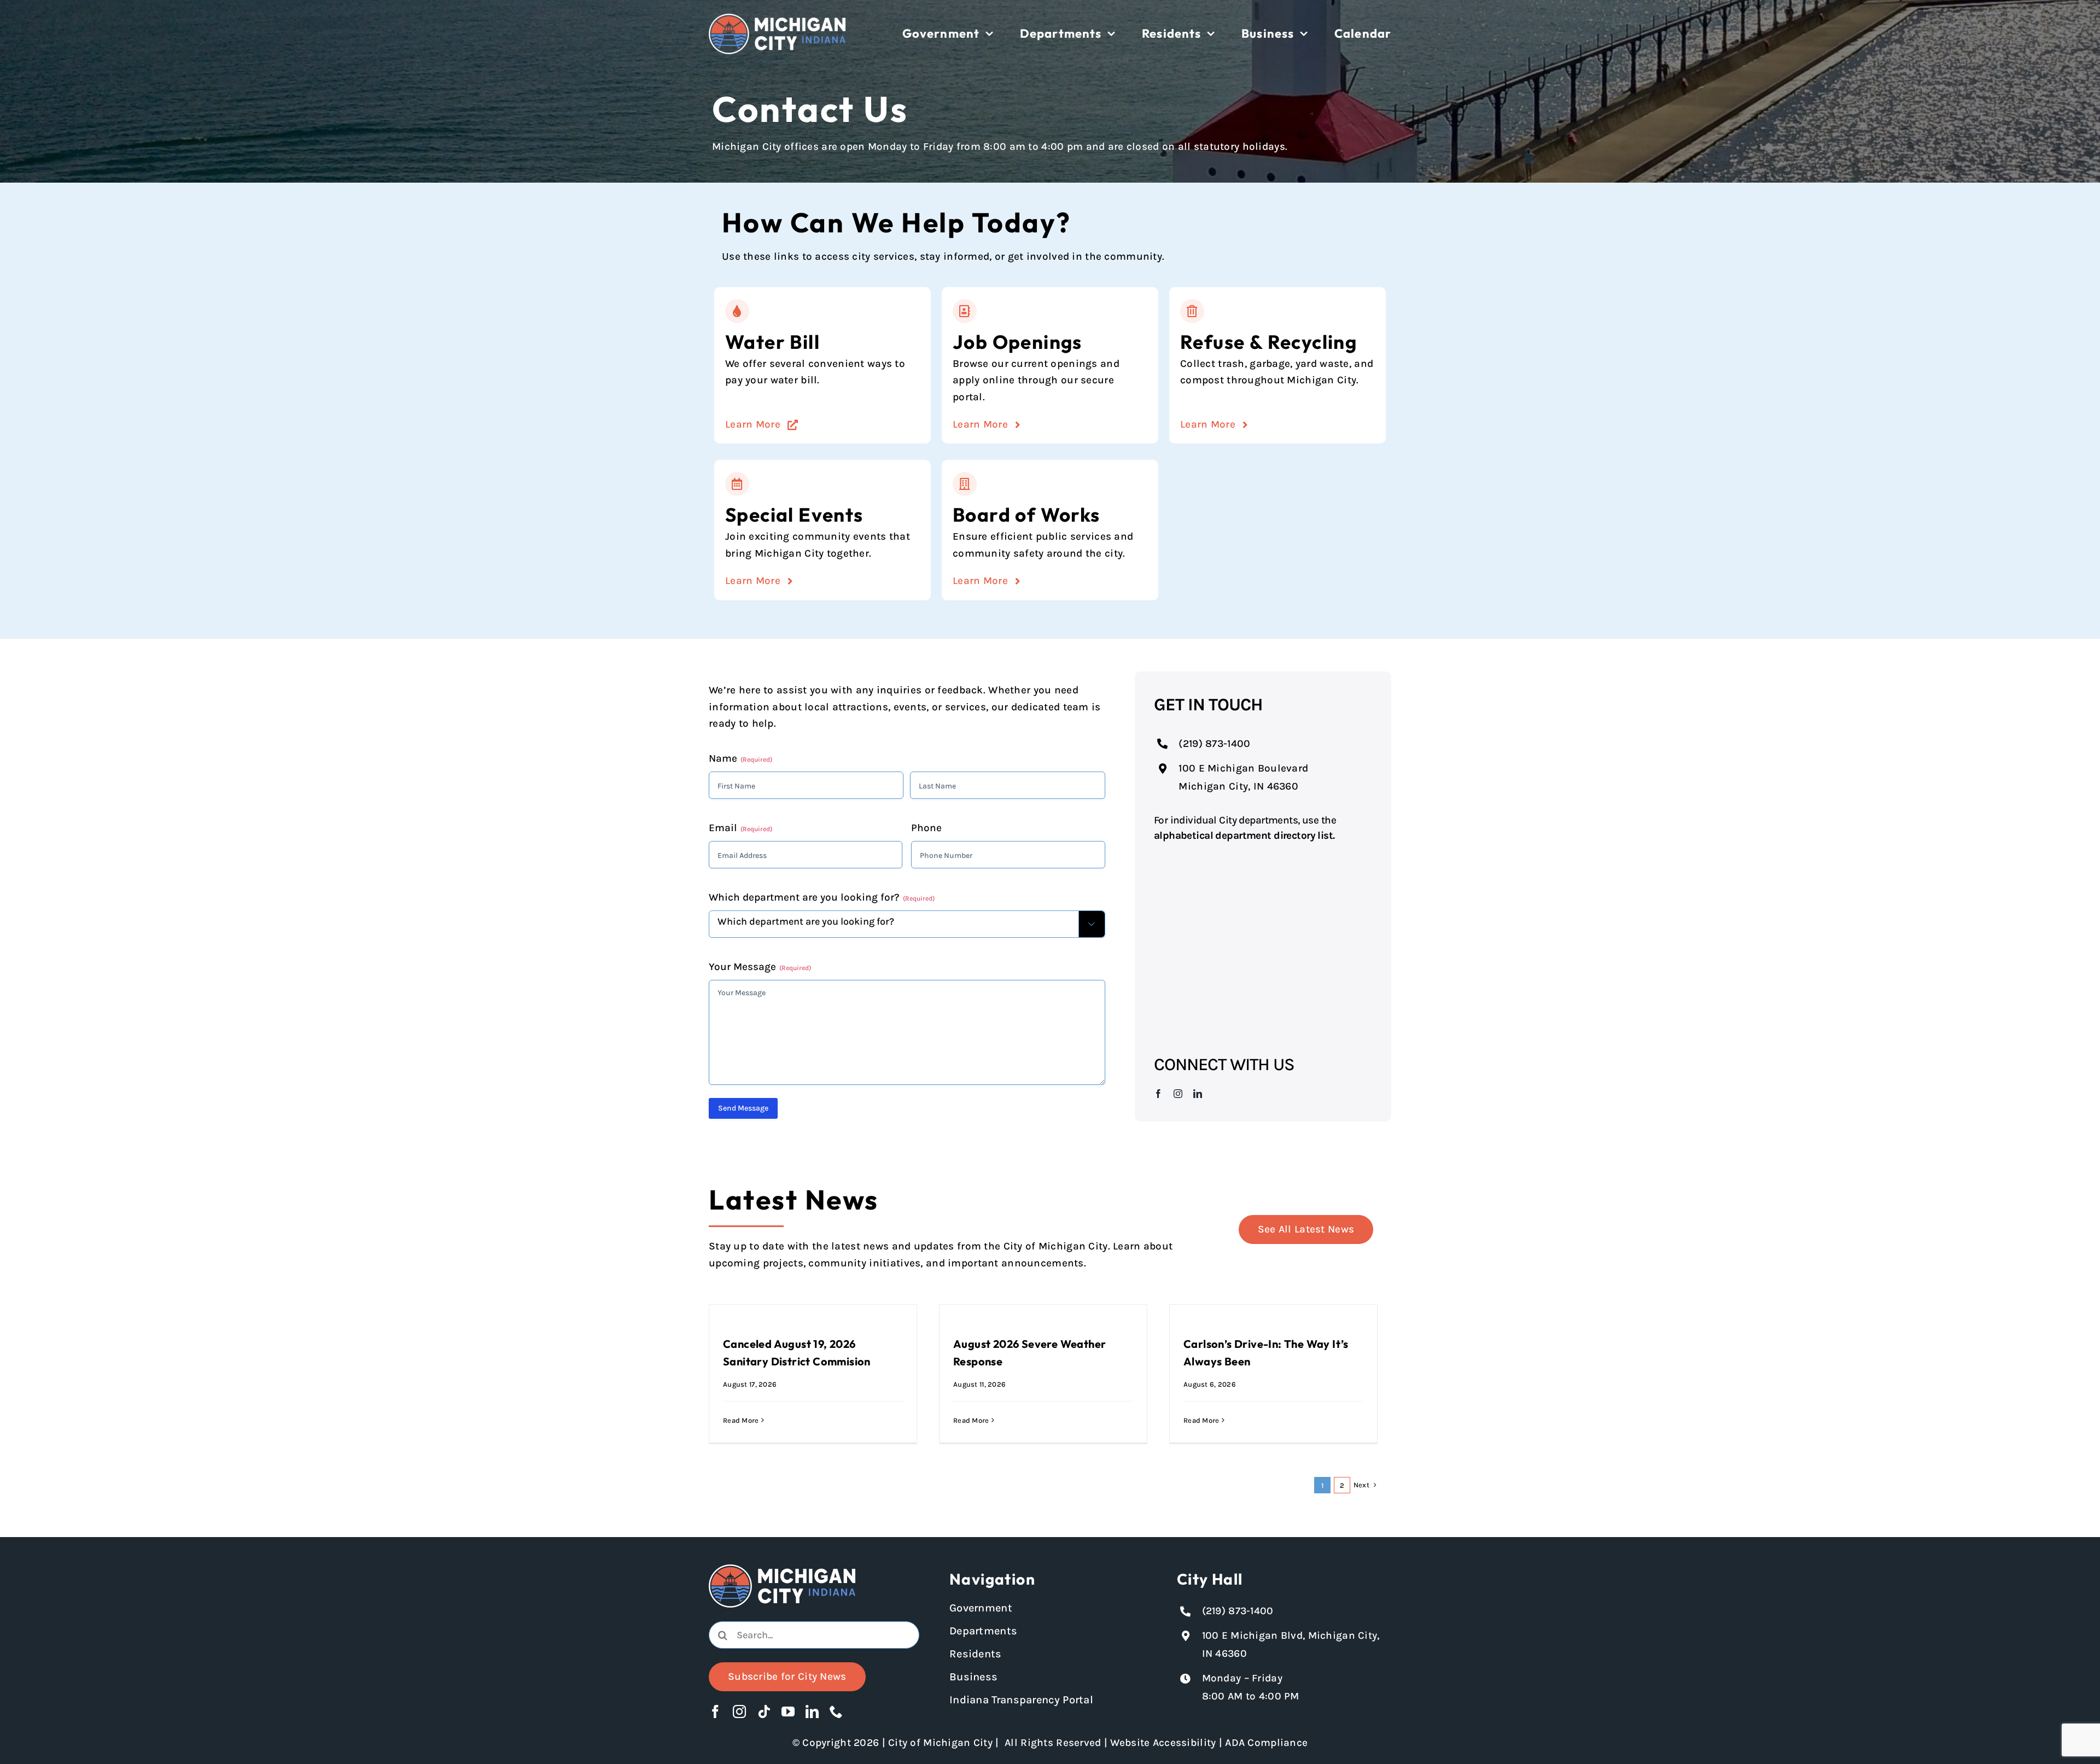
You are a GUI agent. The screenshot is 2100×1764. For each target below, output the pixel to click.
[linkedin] (1198, 1094)
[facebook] (1158, 1094)
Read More (741, 1420)
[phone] (836, 1712)
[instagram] (1178, 1094)
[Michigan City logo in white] (777, 19)
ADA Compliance (1266, 1743)
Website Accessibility (1163, 1743)
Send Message (743, 1108)
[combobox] (814, 1635)
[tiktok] (764, 1712)
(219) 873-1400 (1214, 744)
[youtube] (788, 1712)
